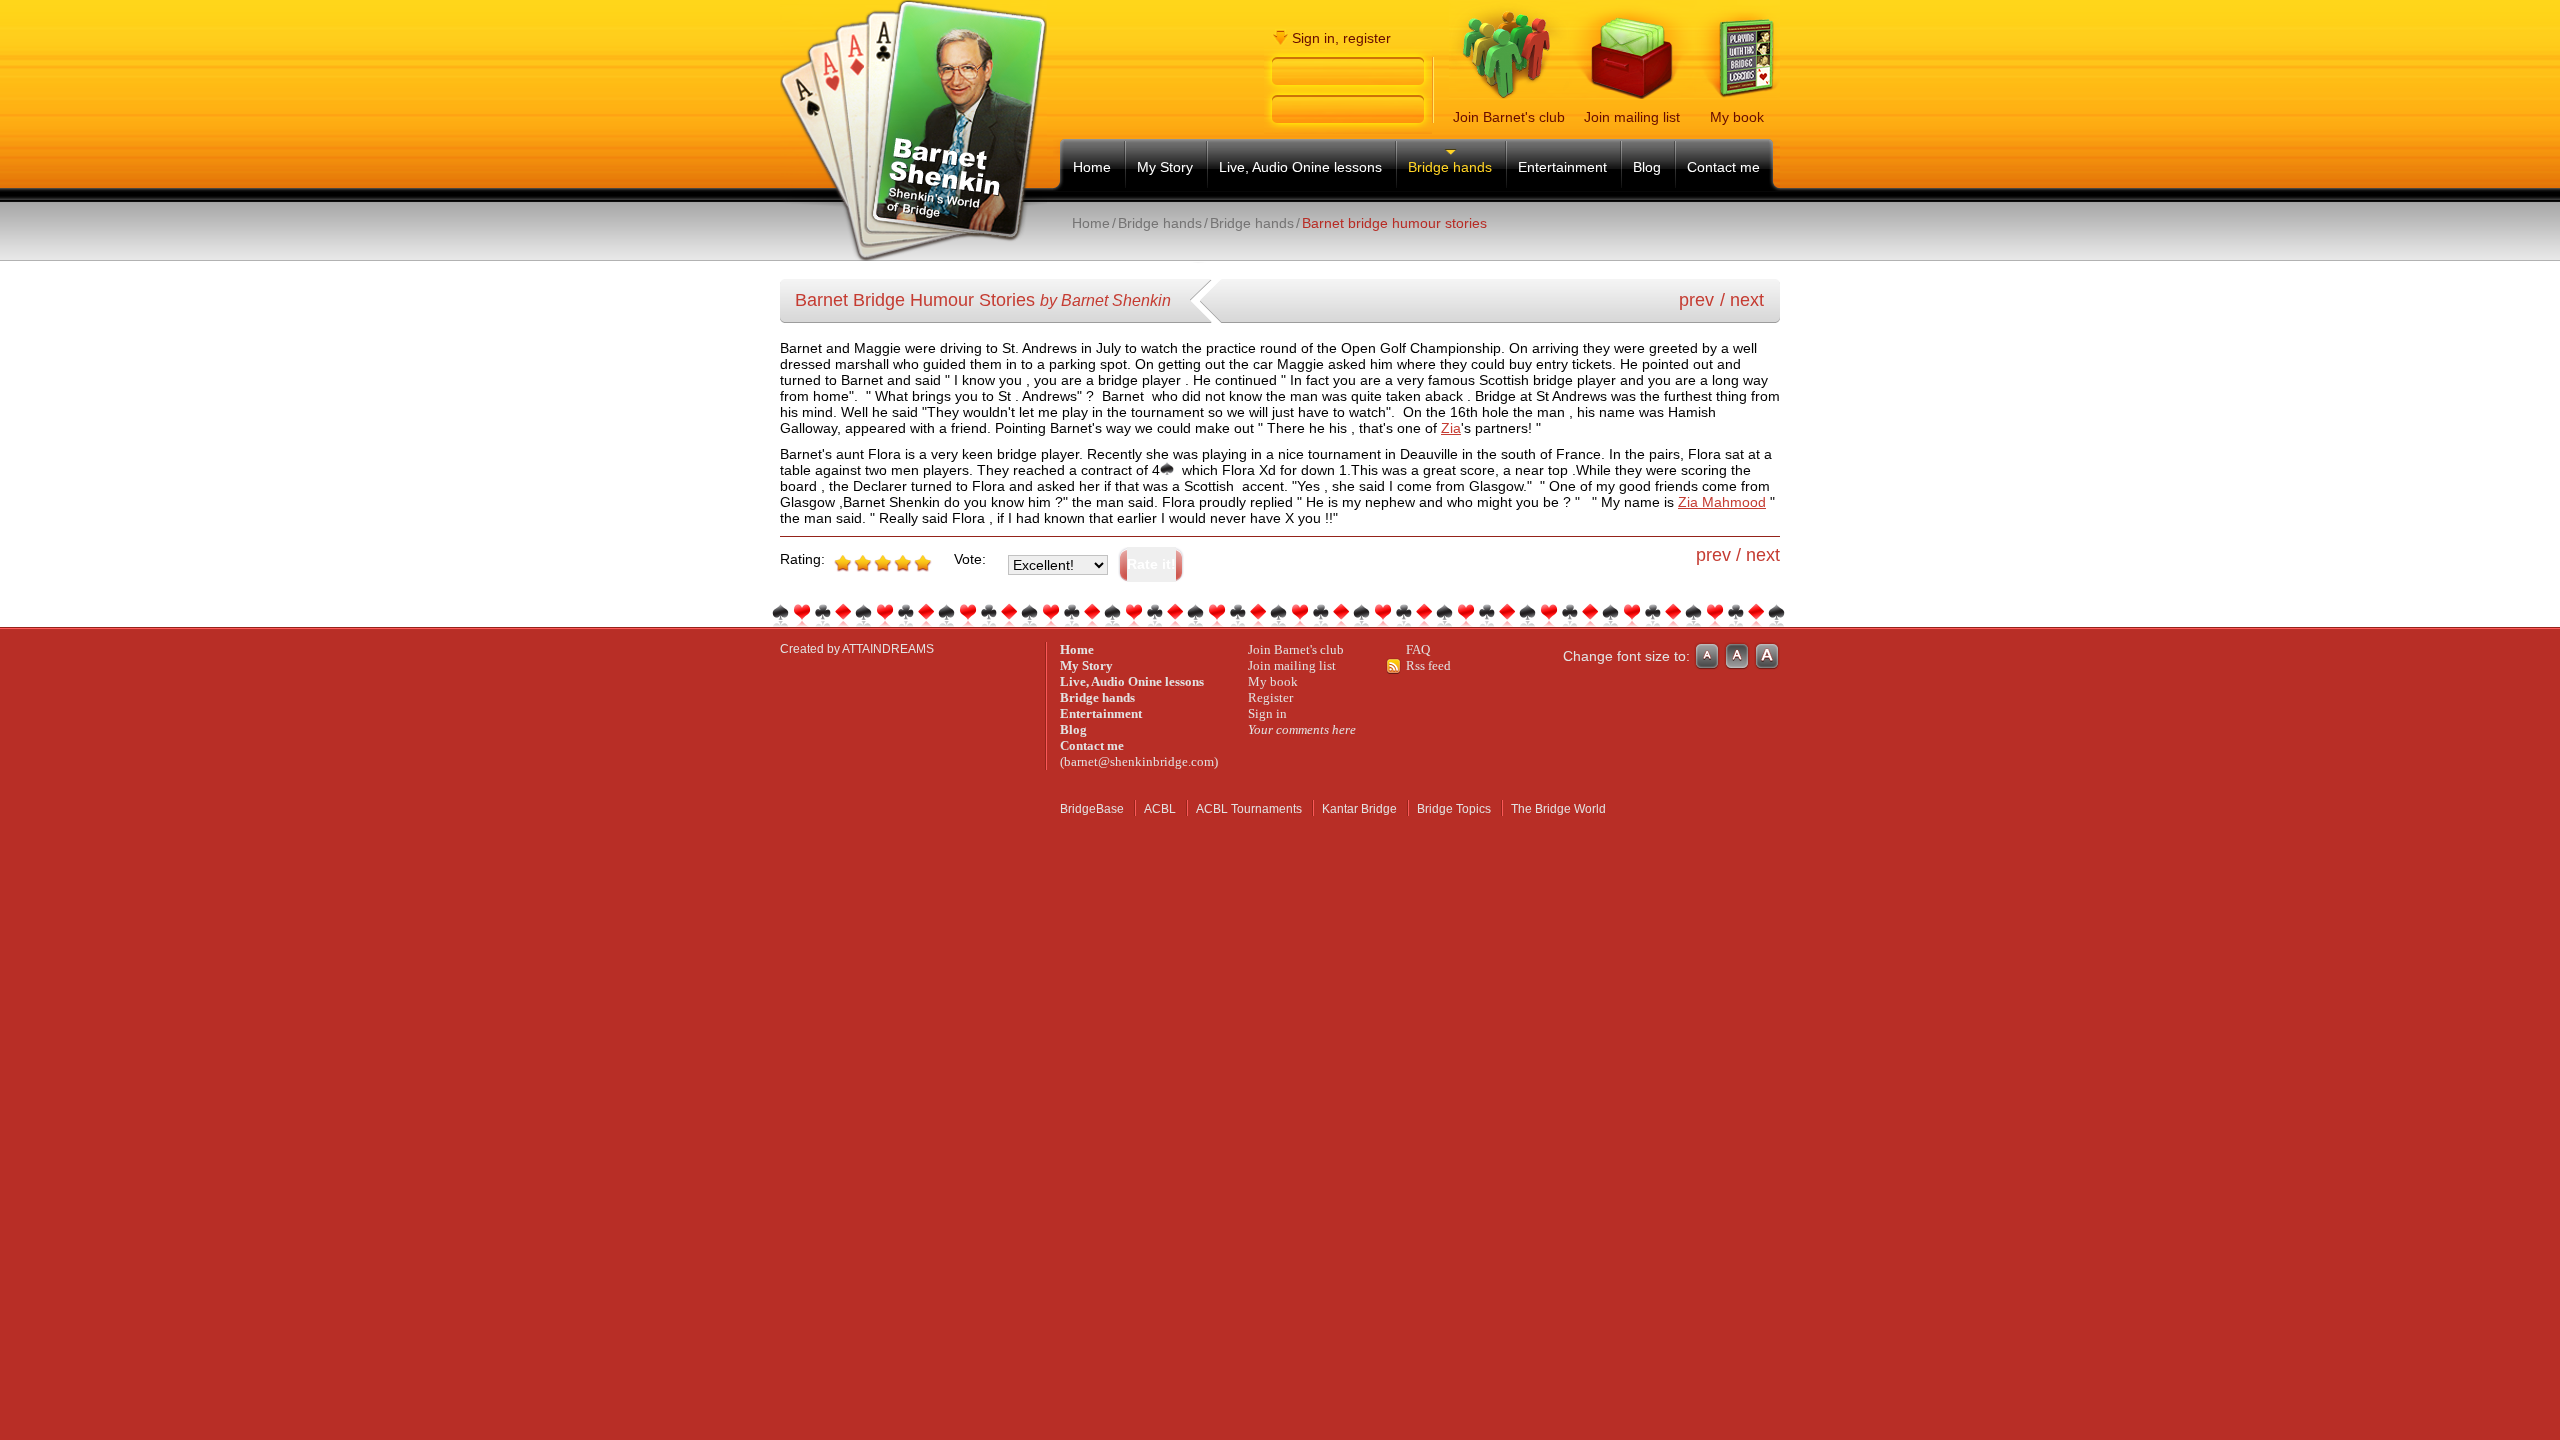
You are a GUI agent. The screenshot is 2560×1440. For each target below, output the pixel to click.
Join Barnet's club (1296, 649)
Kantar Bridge (1359, 809)
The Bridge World (1558, 809)
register (1367, 38)
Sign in (1267, 713)
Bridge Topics (1454, 809)
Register (1270, 697)
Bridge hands (1160, 223)
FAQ (1418, 649)
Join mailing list (1292, 665)
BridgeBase (1092, 809)
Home (1091, 223)
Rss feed (1428, 665)
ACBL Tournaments (1249, 809)
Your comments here (1302, 729)
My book (1273, 681)
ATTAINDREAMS (888, 649)
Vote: (970, 559)
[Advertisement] (1302, 248)
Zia (1451, 428)
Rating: (802, 559)
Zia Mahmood (1722, 502)
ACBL (1160, 809)
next (1747, 300)
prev (1696, 300)
